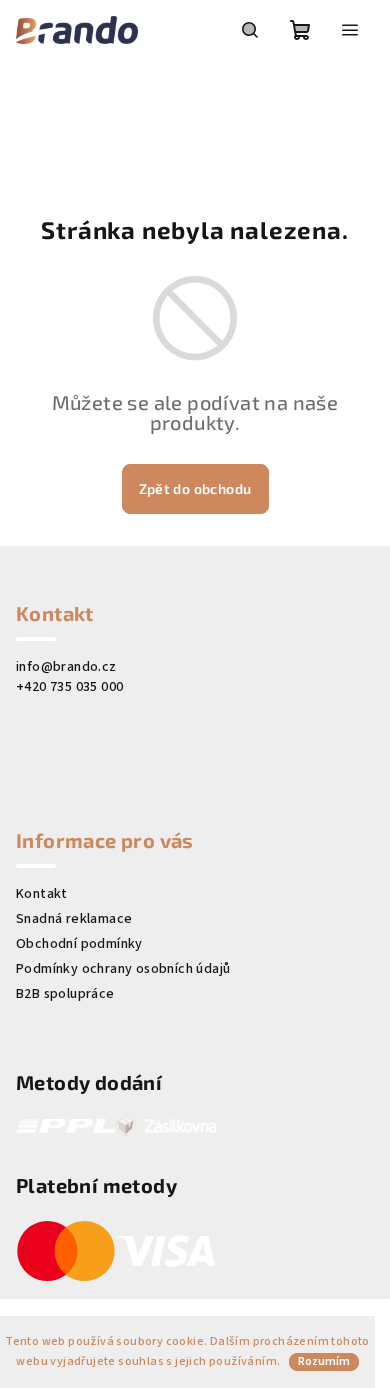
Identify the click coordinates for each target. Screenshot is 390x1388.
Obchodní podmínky (79, 944)
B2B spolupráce (65, 994)
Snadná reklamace (74, 919)
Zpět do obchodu (195, 488)
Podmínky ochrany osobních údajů (123, 969)
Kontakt (42, 894)
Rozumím (324, 1361)
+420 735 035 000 (69, 687)
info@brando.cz (66, 667)
